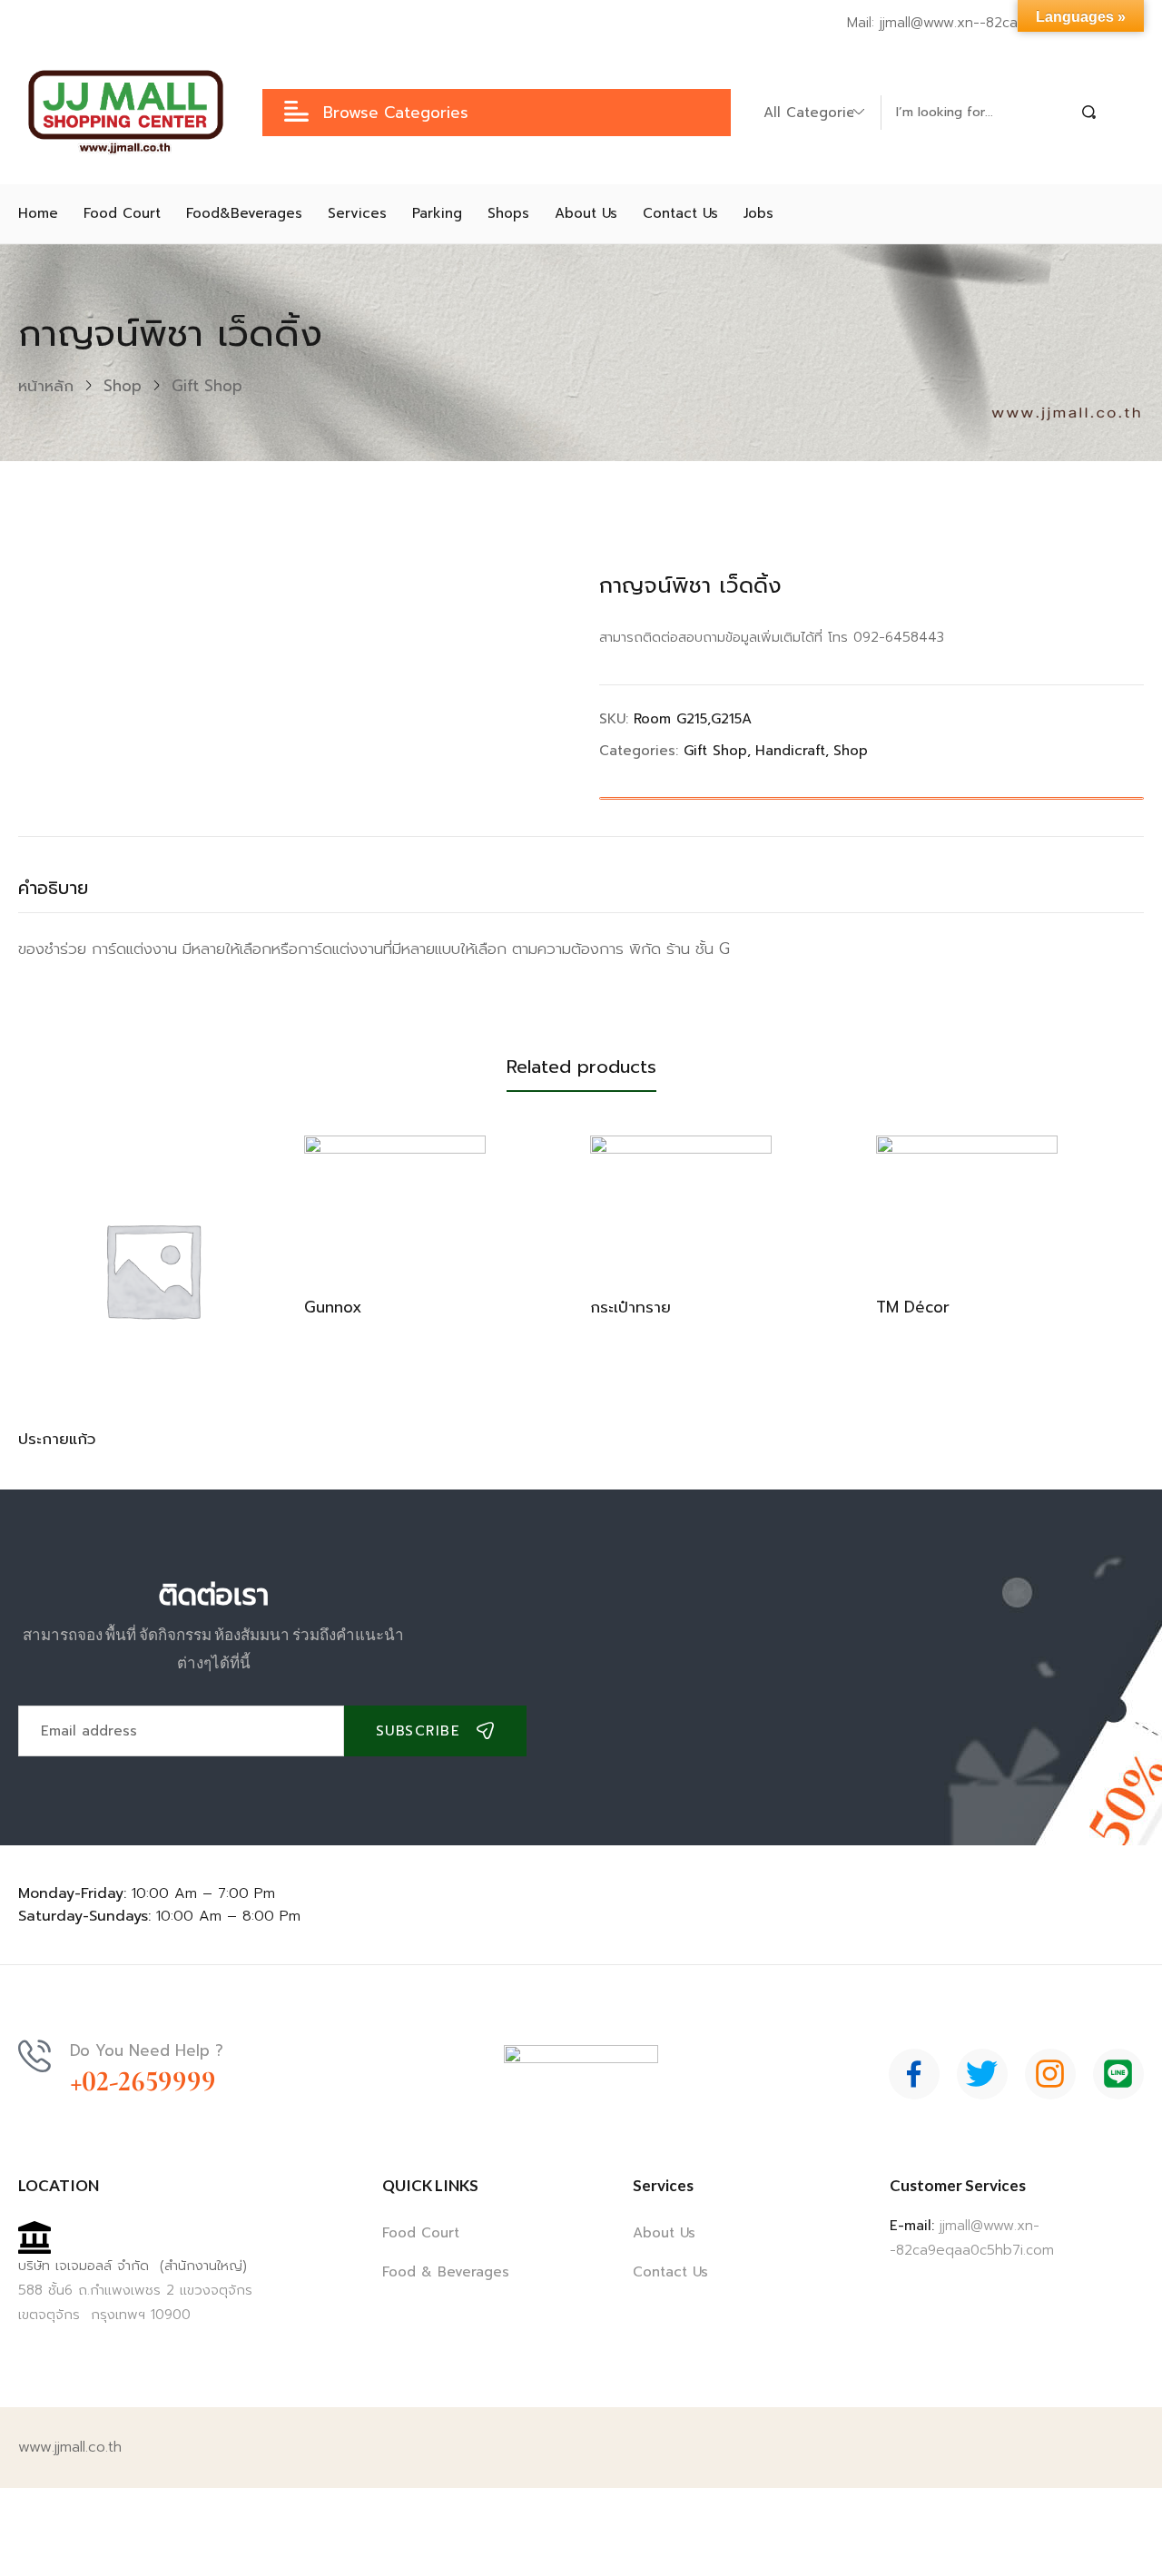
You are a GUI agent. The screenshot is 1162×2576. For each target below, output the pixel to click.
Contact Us (670, 2272)
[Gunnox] (395, 1204)
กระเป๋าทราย (630, 1307)
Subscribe (419, 1731)
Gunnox (333, 1307)
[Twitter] (982, 2074)
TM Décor (913, 1307)
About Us (664, 2233)
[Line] (1118, 2074)
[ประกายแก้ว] (152, 1269)
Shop (123, 386)
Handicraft (790, 751)
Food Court (421, 2233)
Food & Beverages (446, 2272)
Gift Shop (207, 386)
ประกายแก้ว (57, 1439)
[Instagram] (1050, 2074)
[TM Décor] (967, 1204)
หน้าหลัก (46, 386)
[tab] (71, 893)
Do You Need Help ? (147, 2050)
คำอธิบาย (53, 888)
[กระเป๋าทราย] (681, 1204)
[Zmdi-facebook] (914, 2074)
